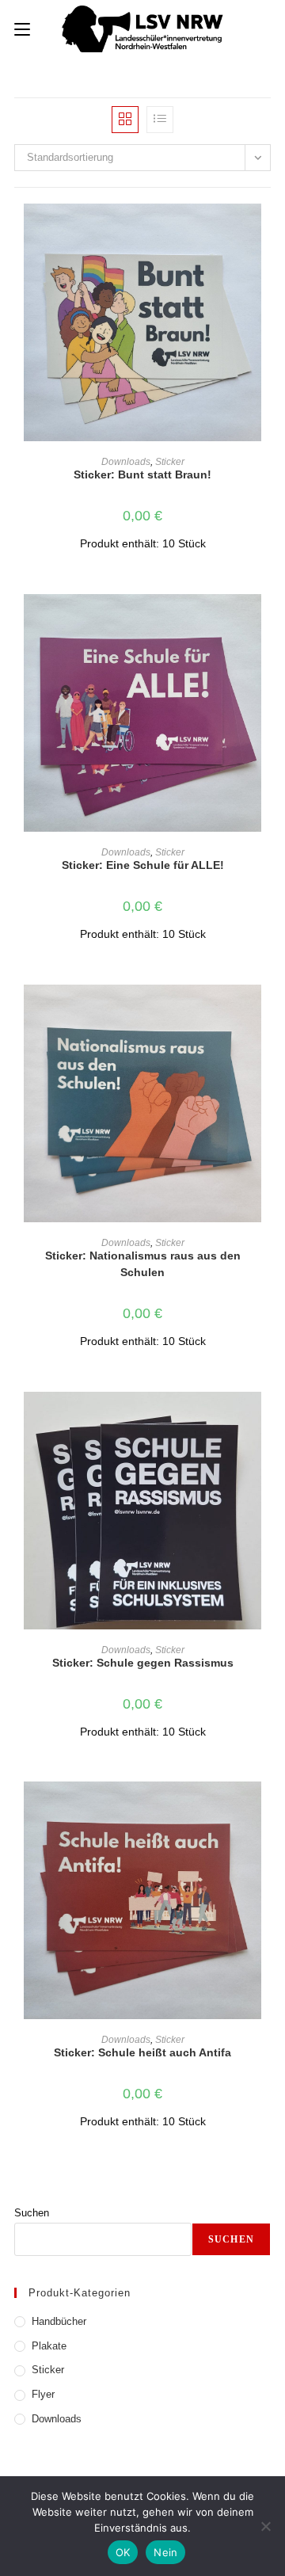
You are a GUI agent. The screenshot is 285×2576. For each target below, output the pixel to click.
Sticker (170, 462)
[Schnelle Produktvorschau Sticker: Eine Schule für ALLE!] (266, 622)
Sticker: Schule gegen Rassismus (143, 1663)
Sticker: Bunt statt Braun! (142, 474)
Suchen (32, 2213)
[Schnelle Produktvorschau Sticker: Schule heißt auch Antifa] (266, 1809)
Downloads (126, 462)
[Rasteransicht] (125, 120)
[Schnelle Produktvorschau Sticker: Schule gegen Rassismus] (266, 1419)
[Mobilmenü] (22, 29)
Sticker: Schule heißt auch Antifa (142, 2052)
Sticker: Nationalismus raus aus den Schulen (143, 1264)
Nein (165, 2552)
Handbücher (59, 2321)
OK (123, 2552)
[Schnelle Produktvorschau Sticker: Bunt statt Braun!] (266, 231)
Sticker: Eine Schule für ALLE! (143, 865)
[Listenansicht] (160, 120)
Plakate (49, 2346)
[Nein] (265, 2526)
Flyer (43, 2394)
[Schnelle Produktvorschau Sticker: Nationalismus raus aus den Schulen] (266, 1012)
